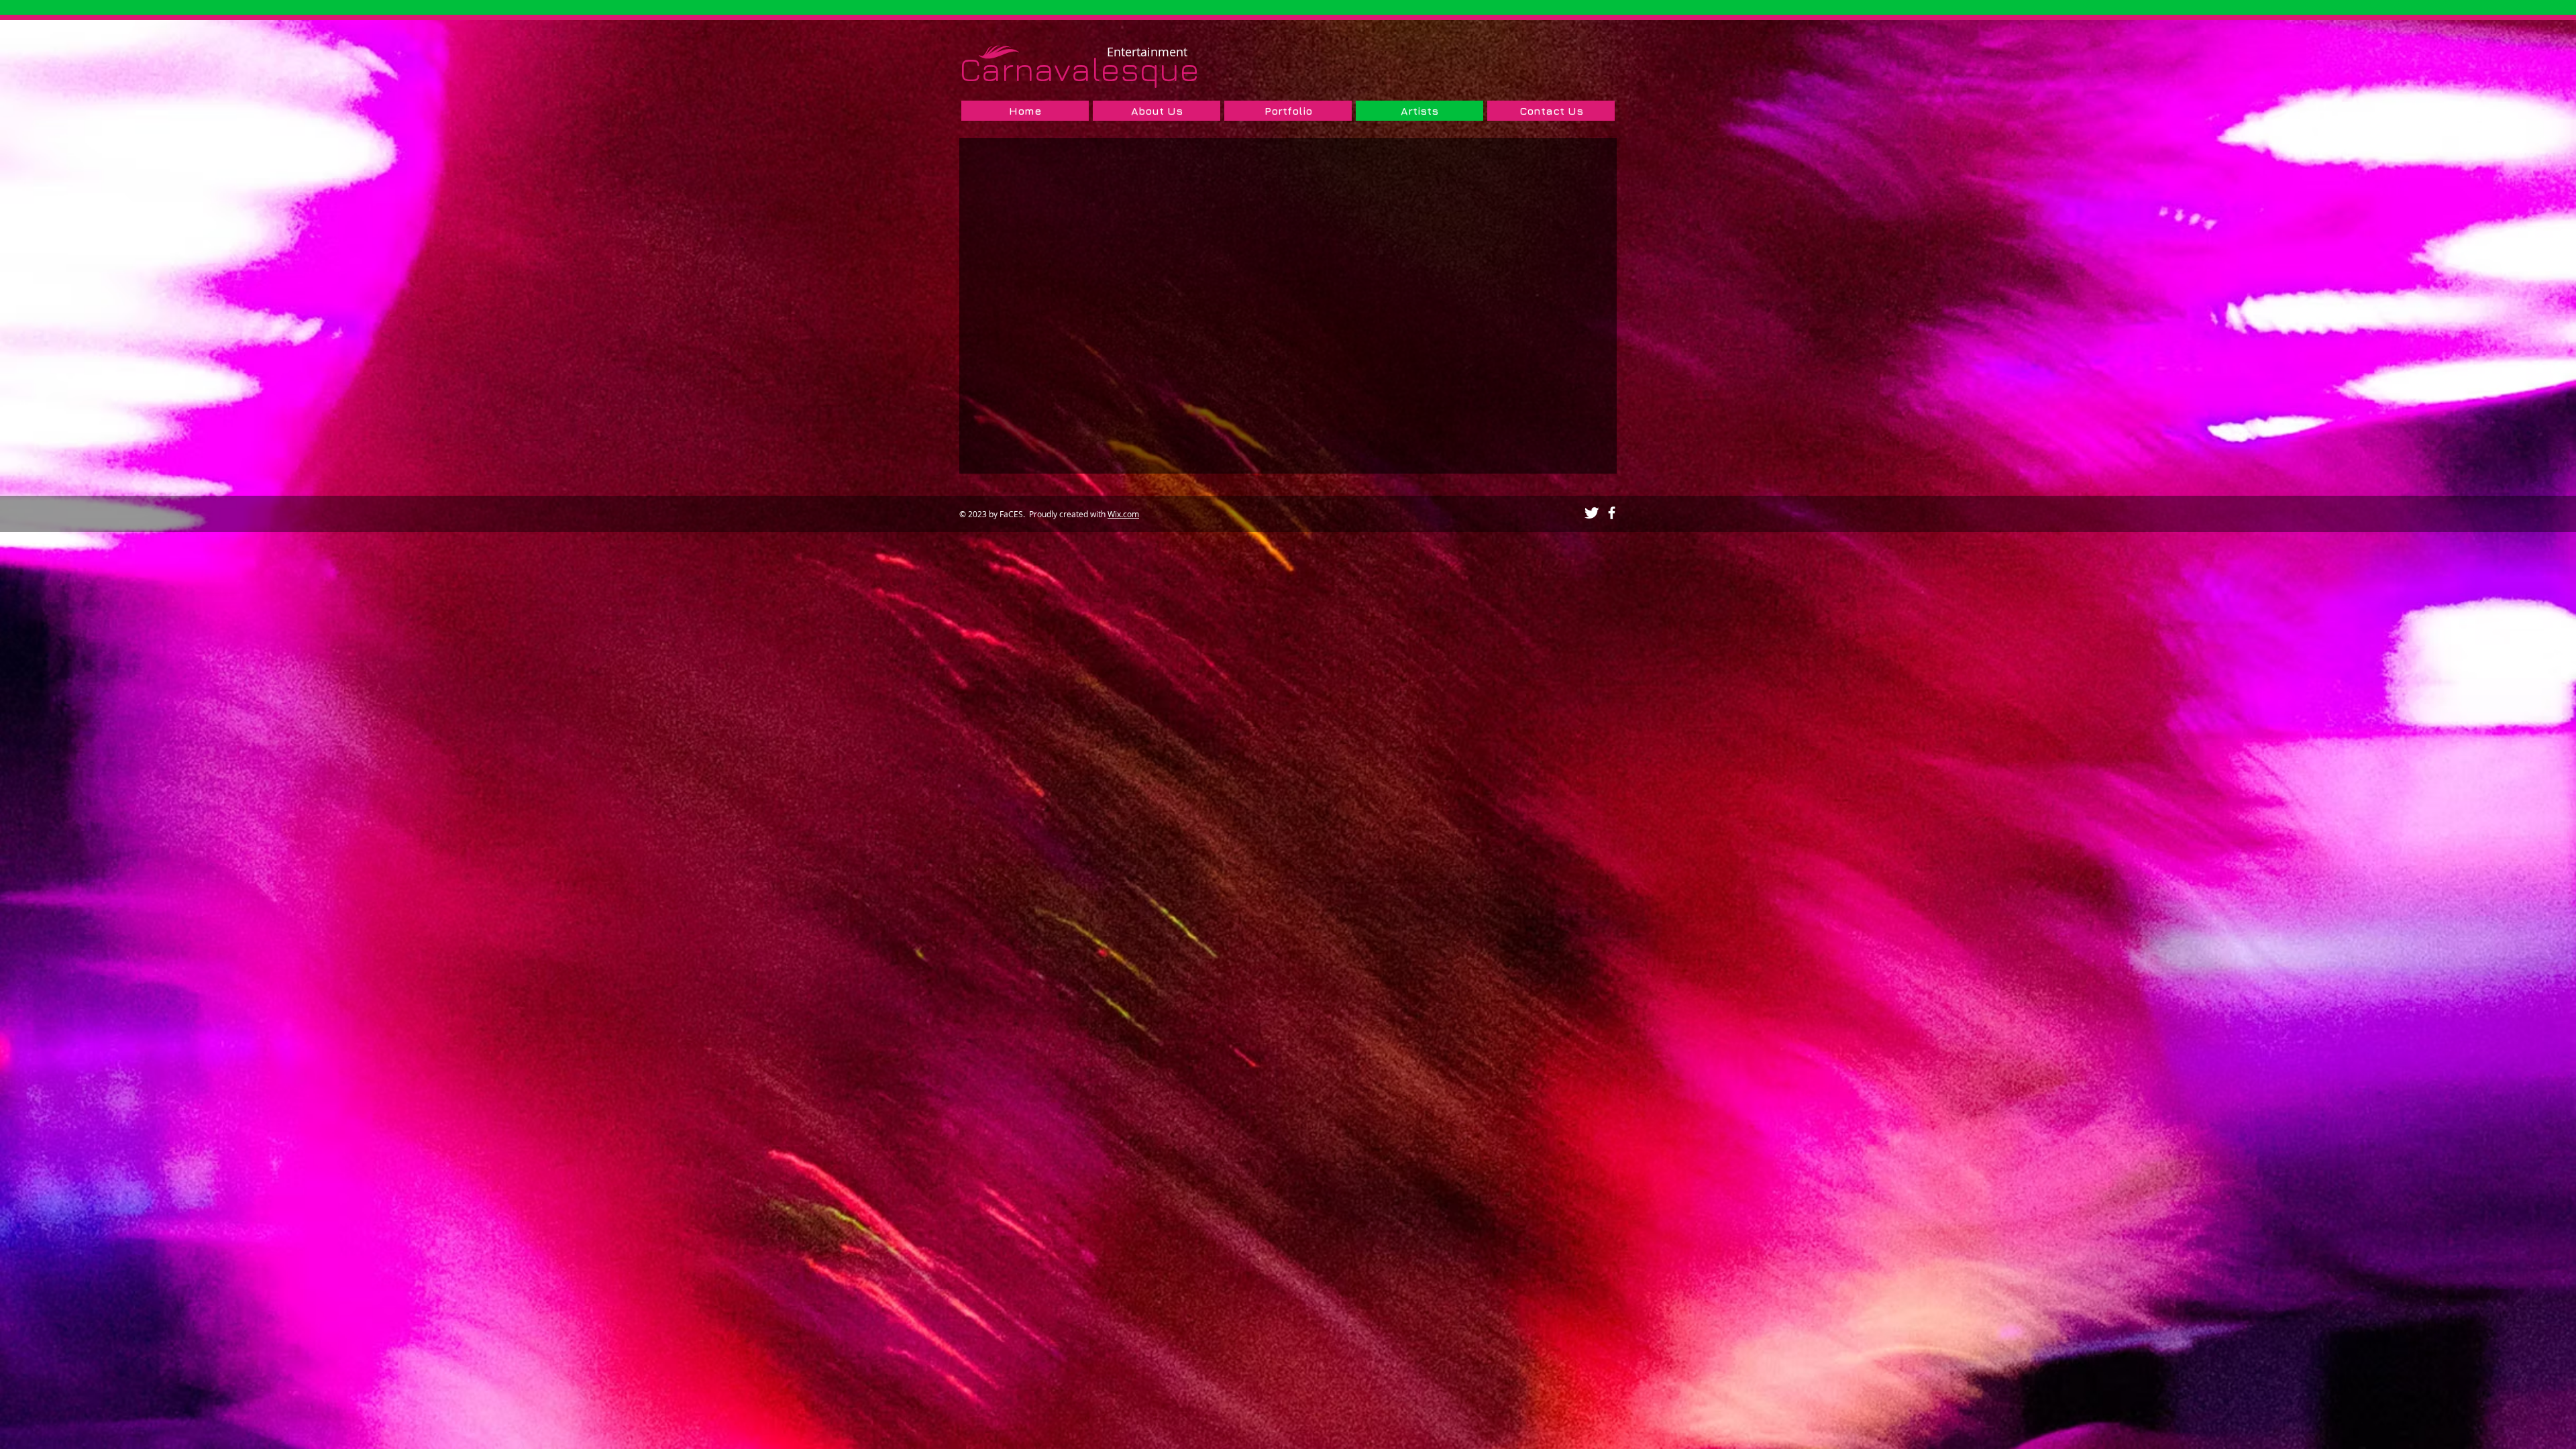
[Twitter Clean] (1592, 513)
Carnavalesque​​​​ (1079, 69)
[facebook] (1612, 513)
